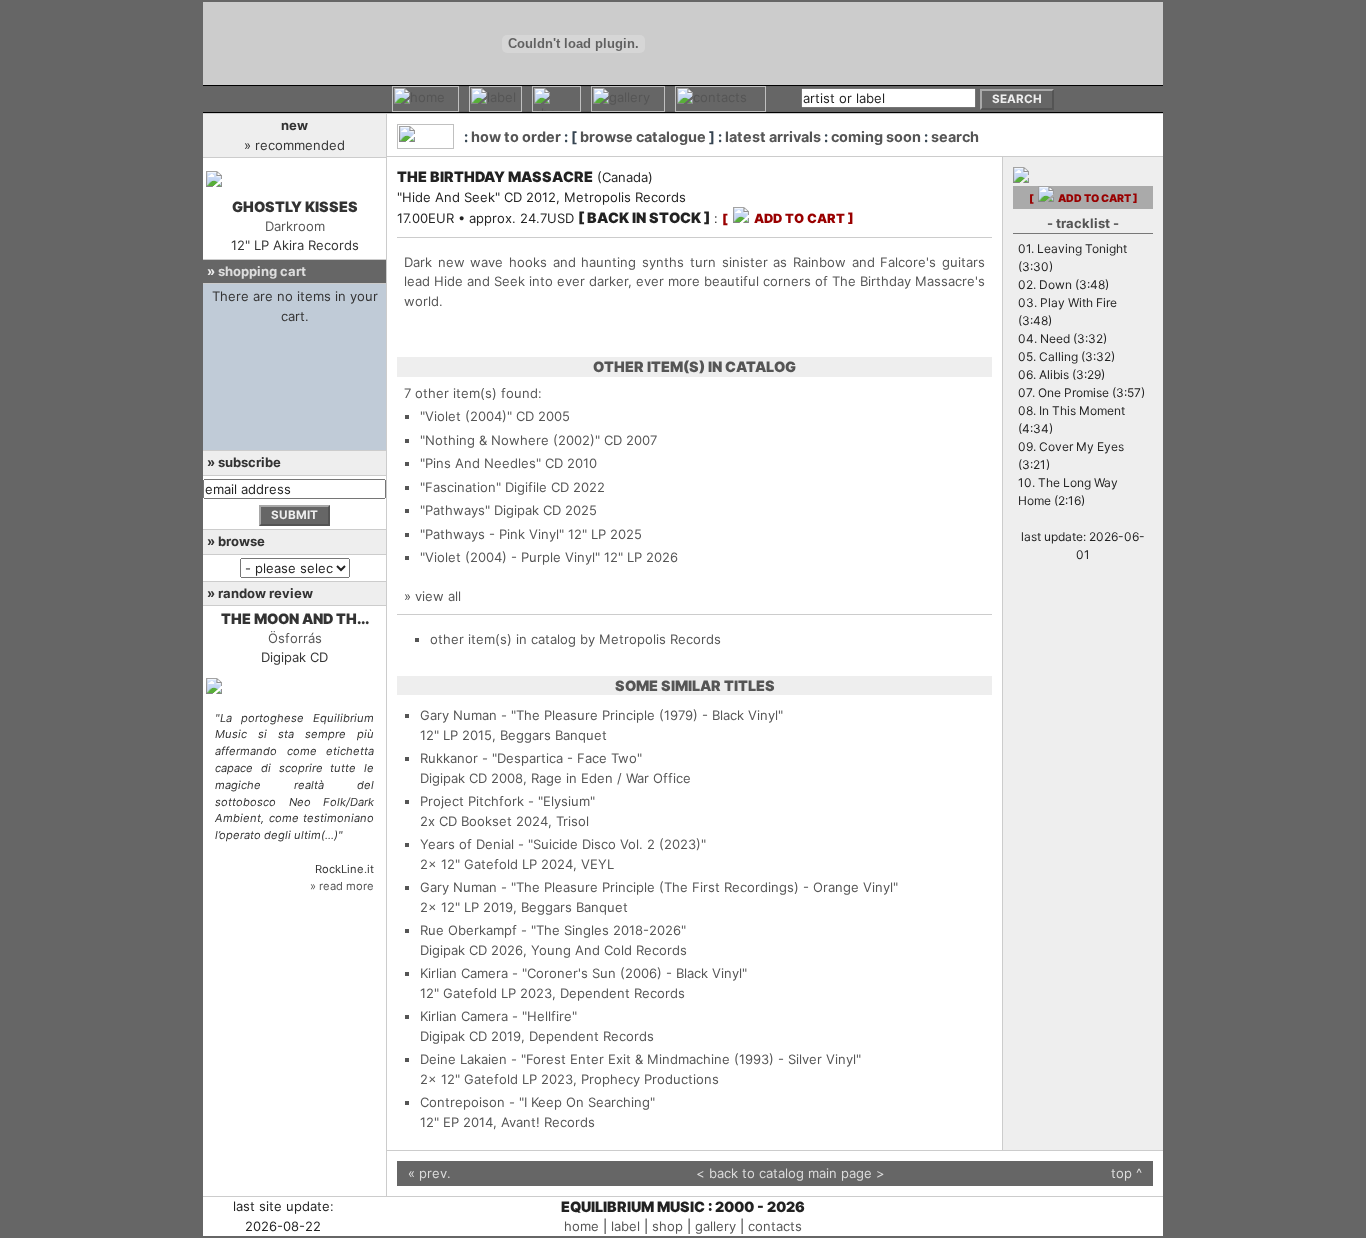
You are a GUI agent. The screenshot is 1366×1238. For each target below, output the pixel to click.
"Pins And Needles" (480, 463)
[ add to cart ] (788, 218)
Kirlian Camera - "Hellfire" (498, 1016)
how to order (516, 136)
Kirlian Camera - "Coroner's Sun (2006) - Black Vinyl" (583, 973)
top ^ (1126, 1173)
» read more (342, 886)
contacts (775, 1226)
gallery (715, 1226)
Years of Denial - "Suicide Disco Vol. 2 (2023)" (563, 844)
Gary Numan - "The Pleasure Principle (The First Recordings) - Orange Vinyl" (659, 887)
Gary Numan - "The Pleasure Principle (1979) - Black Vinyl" (601, 715)
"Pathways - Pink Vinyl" (492, 534)
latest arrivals (773, 136)
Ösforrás (295, 638)
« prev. (429, 1173)
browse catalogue (643, 136)
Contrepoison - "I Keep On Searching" (537, 1102)
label (625, 1226)
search (955, 136)
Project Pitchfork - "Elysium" (507, 801)
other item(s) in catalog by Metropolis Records (575, 639)
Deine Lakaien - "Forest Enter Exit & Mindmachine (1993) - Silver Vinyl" (640, 1059)
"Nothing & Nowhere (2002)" (510, 440)
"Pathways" (455, 510)
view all (438, 596)
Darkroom (295, 226)
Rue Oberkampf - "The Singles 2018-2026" (553, 930)
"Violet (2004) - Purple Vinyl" (510, 557)
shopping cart (262, 271)
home (581, 1226)
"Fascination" (460, 487)
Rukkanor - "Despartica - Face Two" (531, 758)
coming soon (876, 136)
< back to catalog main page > (790, 1173)
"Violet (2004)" (466, 416)
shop (667, 1226)
